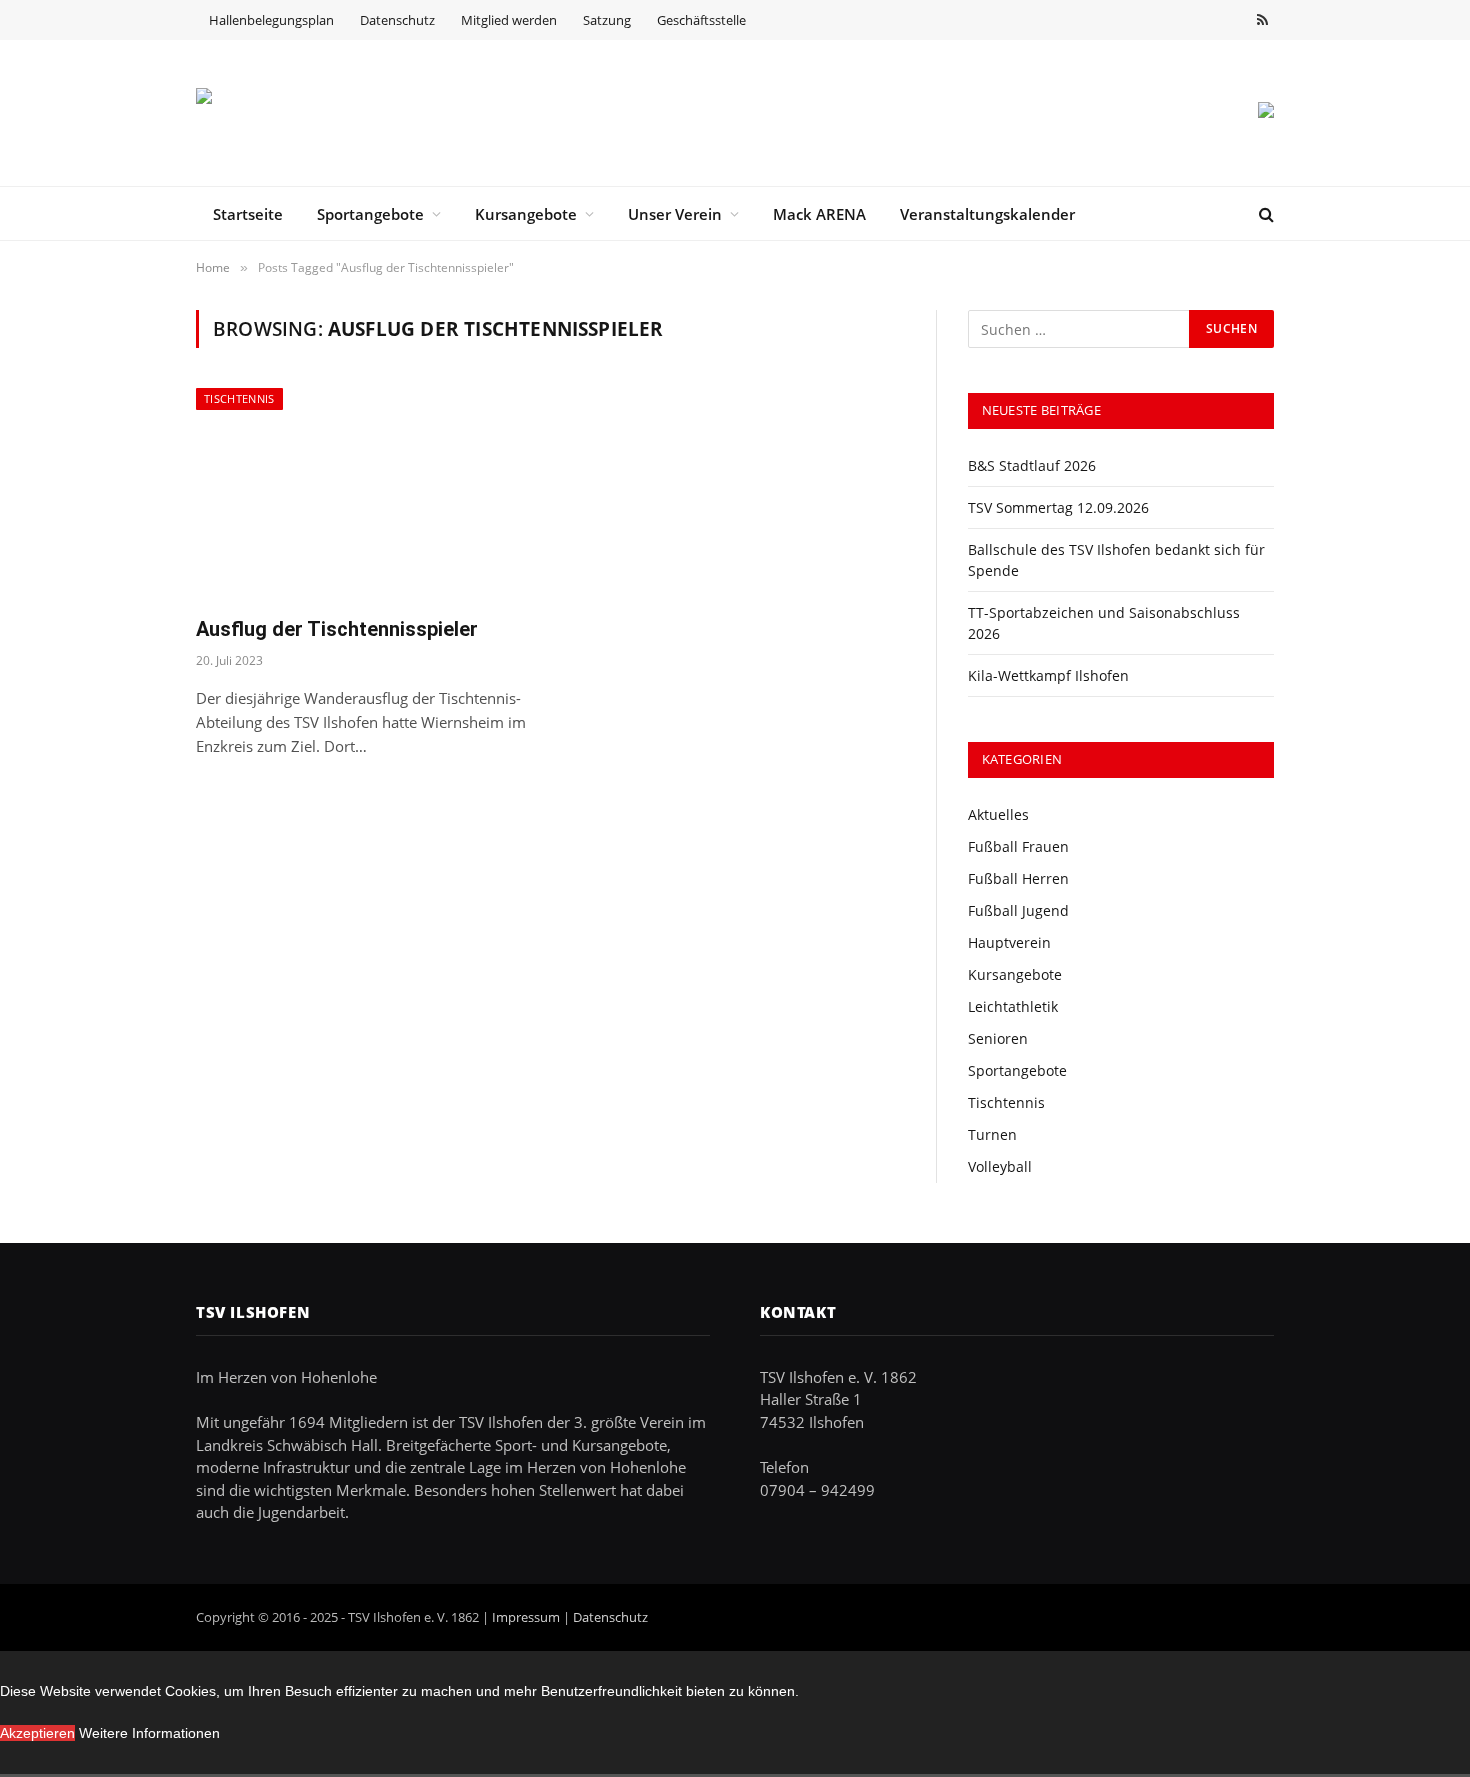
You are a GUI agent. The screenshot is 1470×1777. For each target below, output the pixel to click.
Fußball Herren (1018, 878)
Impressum (526, 1617)
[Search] (1264, 213)
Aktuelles (998, 814)
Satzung (607, 20)
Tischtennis (239, 398)
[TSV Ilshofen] (301, 113)
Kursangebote (526, 214)
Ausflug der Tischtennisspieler (337, 629)
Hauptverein (1009, 942)
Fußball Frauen (1018, 846)
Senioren (998, 1038)
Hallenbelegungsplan (271, 20)
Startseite (248, 214)
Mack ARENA (819, 214)
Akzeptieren (37, 1733)
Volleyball (1000, 1166)
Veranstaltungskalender (987, 214)
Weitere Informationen (149, 1733)
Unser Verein (675, 214)
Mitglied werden (509, 20)
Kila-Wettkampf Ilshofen (1048, 675)
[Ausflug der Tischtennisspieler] (363, 493)
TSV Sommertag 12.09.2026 (1058, 507)
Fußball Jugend (1018, 910)
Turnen (992, 1134)
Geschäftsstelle (701, 20)
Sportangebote (370, 214)
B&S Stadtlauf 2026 (1032, 465)
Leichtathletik (1013, 1006)
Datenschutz (397, 20)
